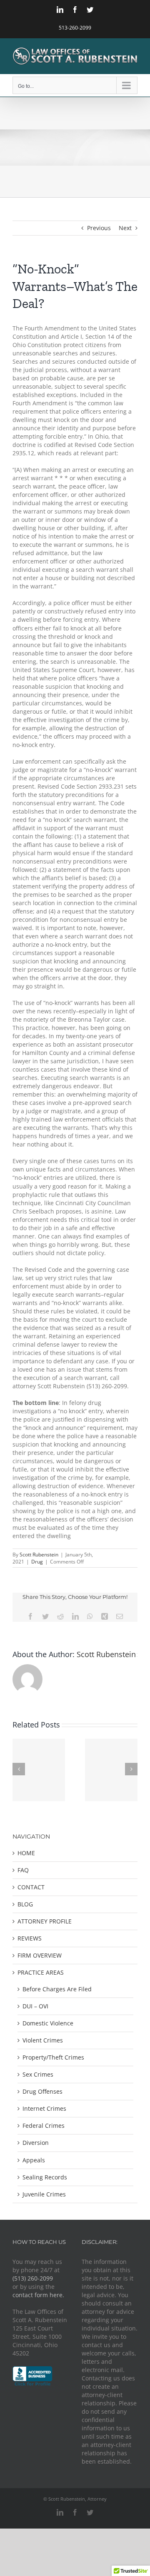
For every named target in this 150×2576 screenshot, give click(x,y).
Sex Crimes (38, 2074)
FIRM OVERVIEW (40, 1955)
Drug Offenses (42, 2091)
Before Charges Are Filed (57, 1989)
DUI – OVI (35, 2006)
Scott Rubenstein (39, 1555)
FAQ (23, 1870)
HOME (26, 1853)
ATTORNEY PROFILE (45, 1921)
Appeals (34, 2160)
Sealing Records (45, 2177)
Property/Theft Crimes (53, 2057)
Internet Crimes (44, 2108)
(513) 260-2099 (33, 2278)
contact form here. (38, 2295)
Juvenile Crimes (44, 2194)
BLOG (25, 1904)
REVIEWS (30, 1938)
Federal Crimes (44, 2126)
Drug (37, 1562)
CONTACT (31, 1887)
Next (125, 228)
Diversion (36, 2143)
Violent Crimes (43, 2040)
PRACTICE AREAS (41, 1972)
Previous (99, 228)
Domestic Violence (48, 2023)
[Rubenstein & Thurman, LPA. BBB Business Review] (32, 2370)
